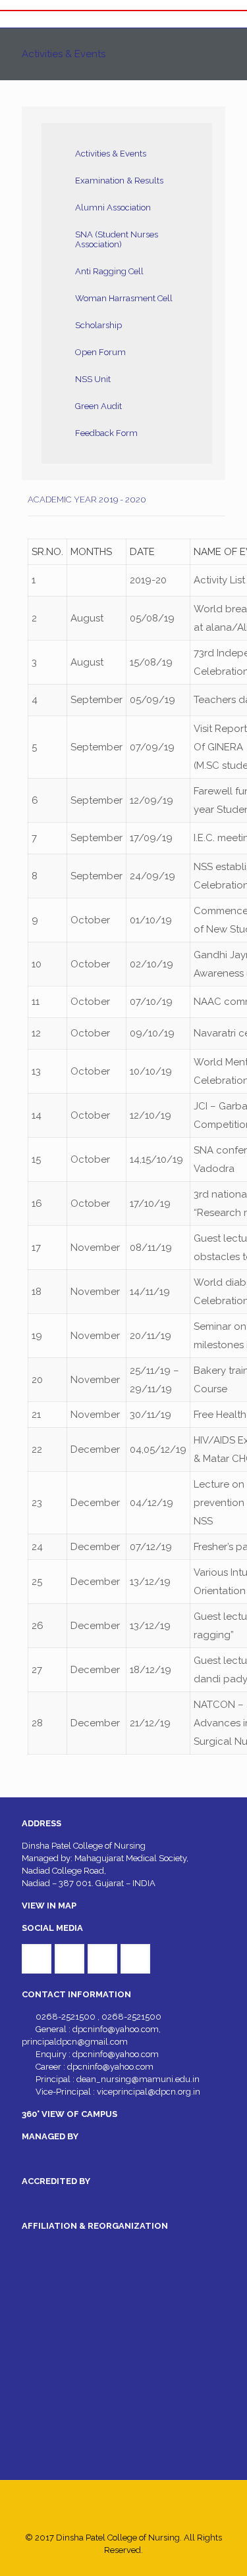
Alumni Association (113, 207)
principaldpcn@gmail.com (75, 2042)
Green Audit (98, 406)
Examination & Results (119, 181)
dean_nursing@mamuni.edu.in (138, 2079)
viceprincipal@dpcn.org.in (149, 2092)
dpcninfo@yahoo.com (116, 2029)
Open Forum (100, 352)
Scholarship (98, 325)
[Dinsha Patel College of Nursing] (123, 19)
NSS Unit (93, 379)
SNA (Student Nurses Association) (117, 239)
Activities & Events (111, 154)
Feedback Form (106, 433)
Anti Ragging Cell (109, 271)
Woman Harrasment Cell (124, 298)
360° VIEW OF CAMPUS (69, 2114)
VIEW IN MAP (49, 1906)
